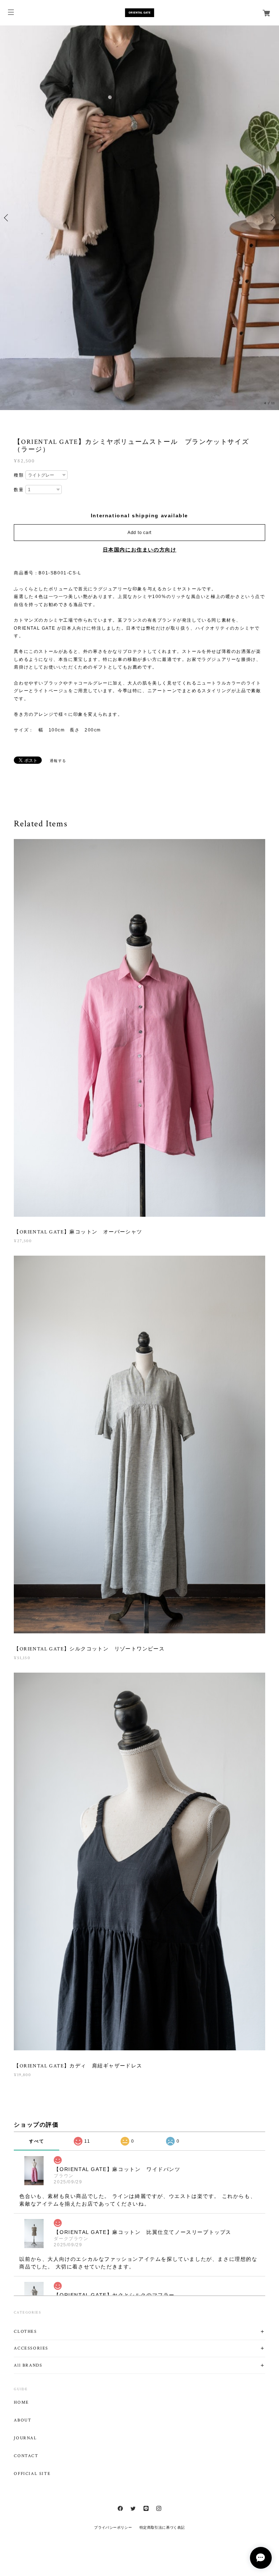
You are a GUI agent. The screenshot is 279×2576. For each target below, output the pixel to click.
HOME (21, 2403)
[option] (139, 218)
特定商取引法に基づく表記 (162, 2527)
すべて (37, 2141)
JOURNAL (25, 2438)
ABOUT (23, 2420)
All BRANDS (28, 2365)
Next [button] (272, 218)
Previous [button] (7, 218)
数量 (19, 490)
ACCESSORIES (31, 2348)
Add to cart (139, 533)
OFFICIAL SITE (32, 2474)
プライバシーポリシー (113, 2527)
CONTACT (26, 2456)
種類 (19, 475)
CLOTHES (25, 2332)
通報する (58, 761)
